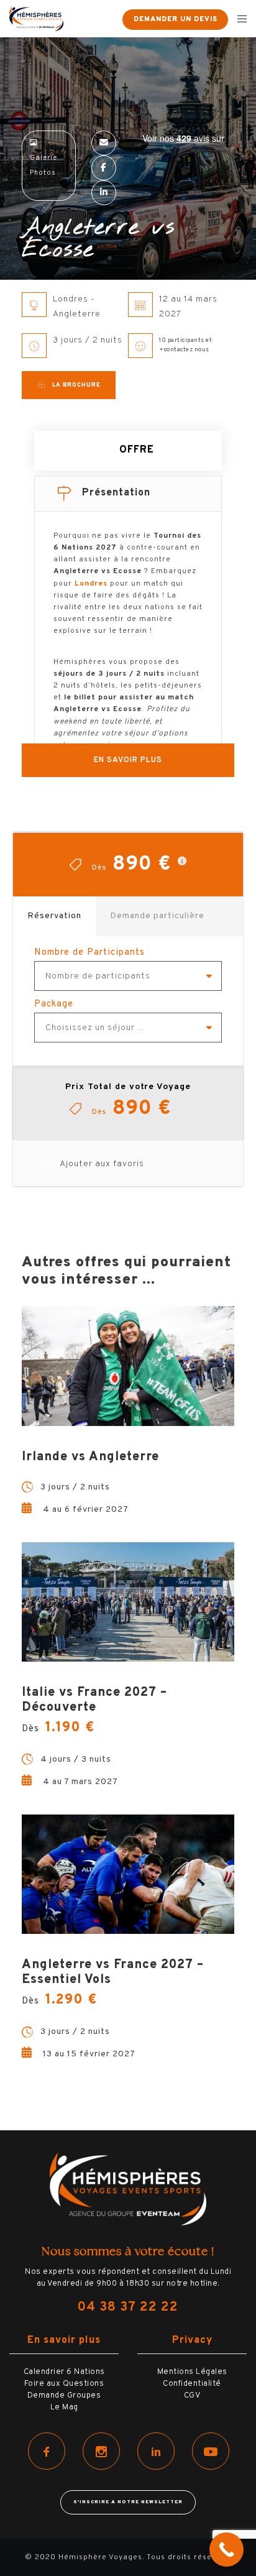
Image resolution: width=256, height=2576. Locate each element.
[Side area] (105, 19)
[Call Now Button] (226, 2550)
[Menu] (238, 19)
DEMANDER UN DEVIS (176, 19)
